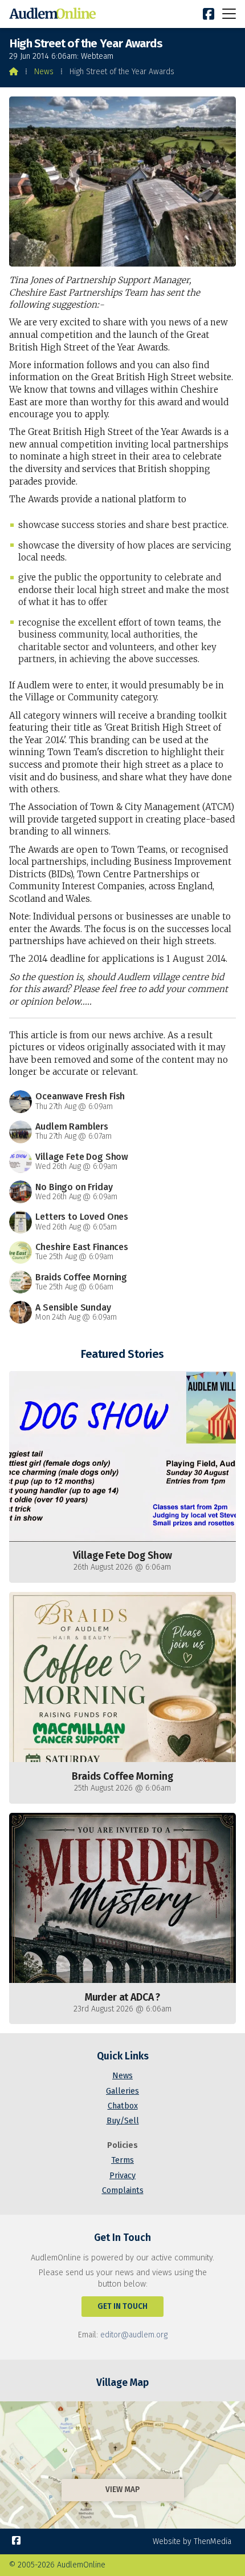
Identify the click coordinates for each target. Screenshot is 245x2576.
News (44, 72)
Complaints (123, 2190)
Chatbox (123, 2106)
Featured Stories (122, 1354)
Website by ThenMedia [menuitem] (192, 2541)
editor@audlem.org (134, 2335)
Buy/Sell (123, 2121)
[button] (229, 13)
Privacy (122, 2176)
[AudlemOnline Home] (55, 14)
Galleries (122, 2091)
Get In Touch (122, 2306)
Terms (122, 2160)
